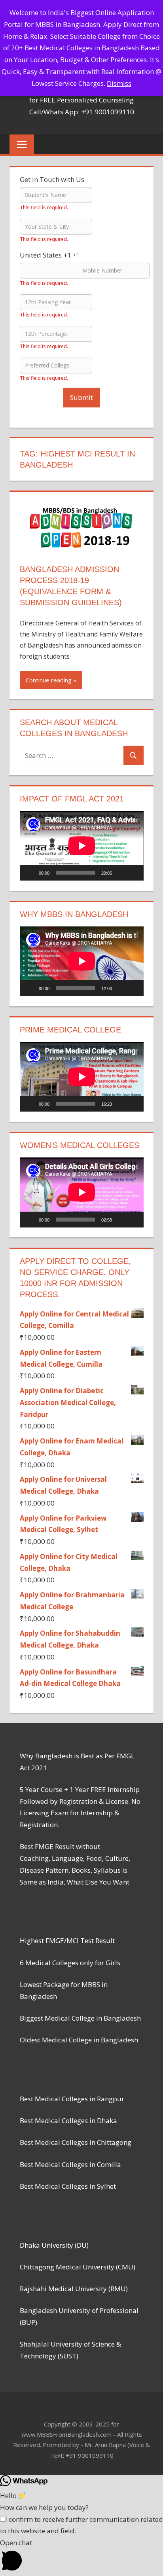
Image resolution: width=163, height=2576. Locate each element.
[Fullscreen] (133, 873)
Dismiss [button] (119, 83)
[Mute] (121, 873)
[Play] (30, 873)
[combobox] (50, 255)
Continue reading (49, 680)
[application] (82, 846)
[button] (81, 2556)
